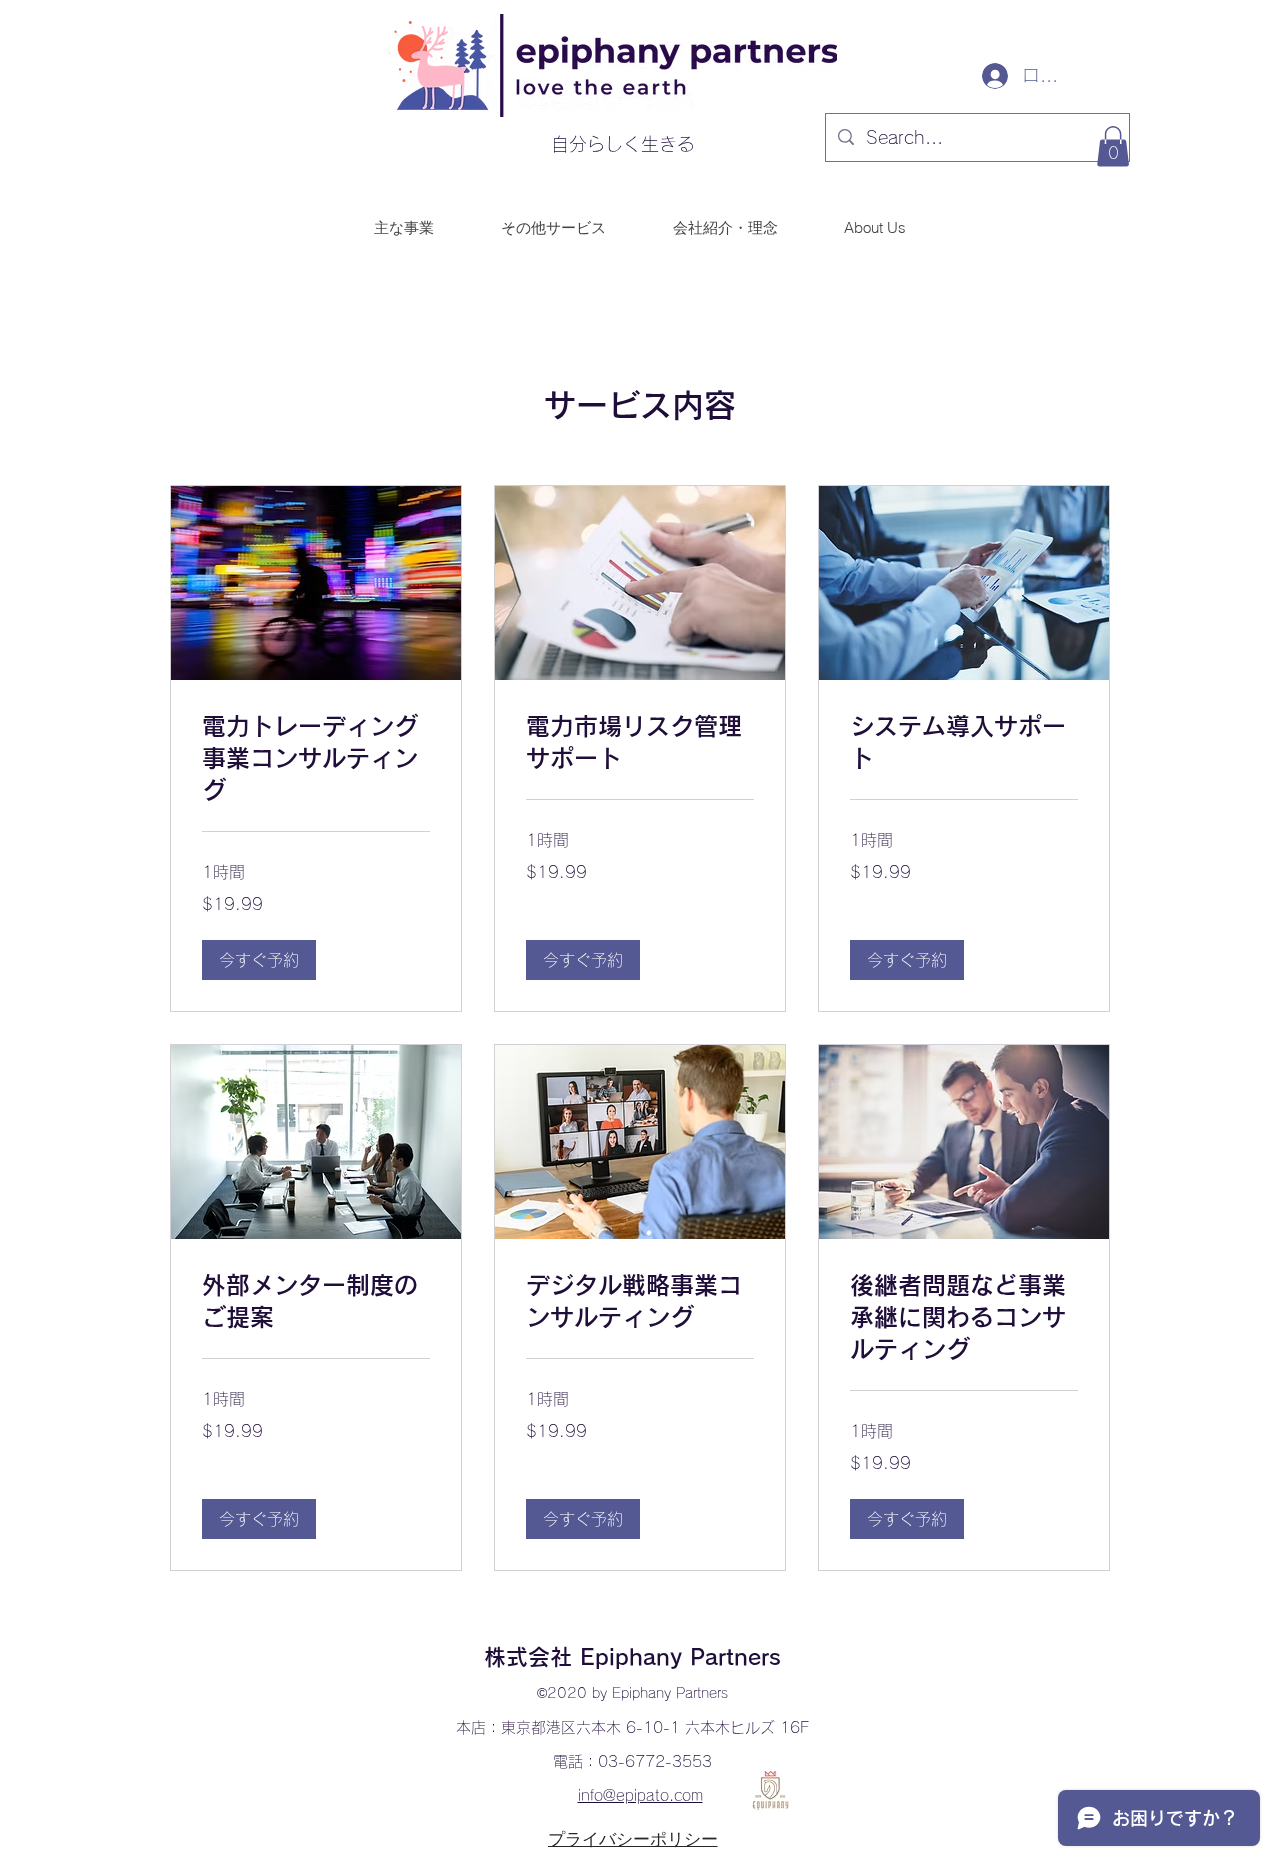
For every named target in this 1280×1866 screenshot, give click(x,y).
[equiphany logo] (770, 1790)
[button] (1113, 146)
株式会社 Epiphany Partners (632, 1657)
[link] (316, 759)
